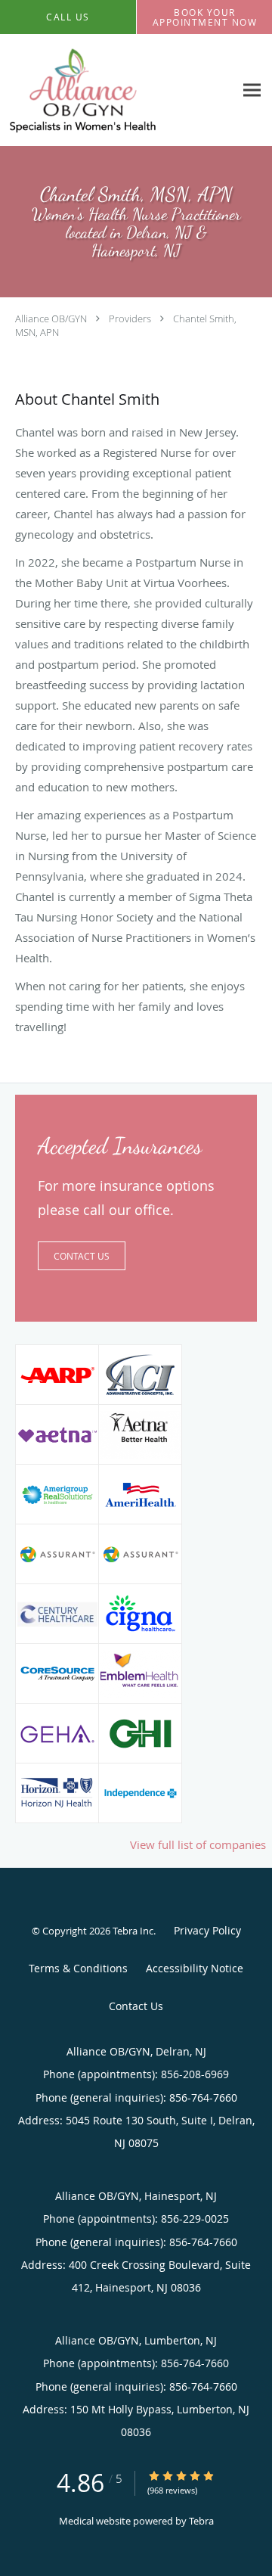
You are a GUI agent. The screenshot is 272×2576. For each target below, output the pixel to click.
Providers (130, 319)
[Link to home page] (107, 90)
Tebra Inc (133, 1931)
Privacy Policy (207, 1930)
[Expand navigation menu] (252, 90)
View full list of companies (198, 1844)
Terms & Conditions (78, 1968)
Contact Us (82, 1256)
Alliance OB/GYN (51, 319)
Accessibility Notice (195, 1968)
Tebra (201, 2521)
